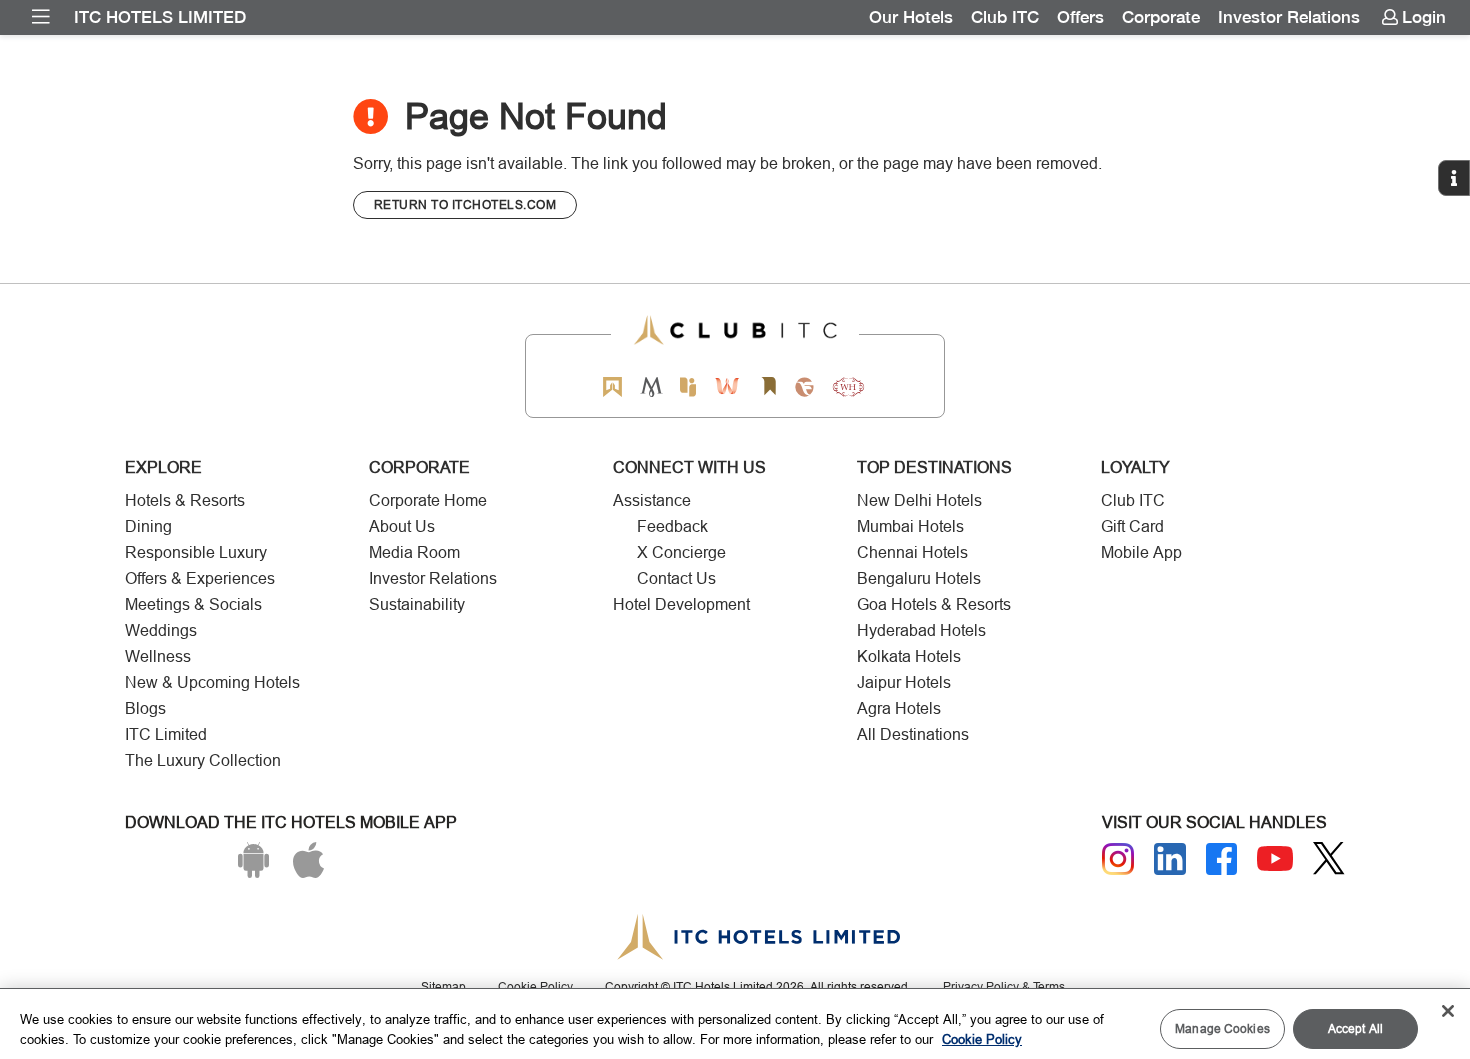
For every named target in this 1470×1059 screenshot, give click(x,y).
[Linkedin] (1170, 859)
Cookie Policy (982, 1038)
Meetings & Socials (193, 604)
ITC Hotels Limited (160, 17)
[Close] (1448, 1011)
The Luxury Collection (203, 760)
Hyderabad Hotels (921, 630)
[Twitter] (1329, 858)
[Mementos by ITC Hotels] (651, 386)
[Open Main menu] (41, 17)
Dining (148, 526)
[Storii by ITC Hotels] (768, 386)
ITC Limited (166, 734)
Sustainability (417, 604)
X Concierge (681, 552)
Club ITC (1005, 17)
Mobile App (1141, 552)
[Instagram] (1118, 859)
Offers (1080, 17)
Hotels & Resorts (185, 500)
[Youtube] (1275, 858)
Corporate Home (428, 500)
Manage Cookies (1222, 1028)
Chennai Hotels (912, 552)
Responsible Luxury (196, 552)
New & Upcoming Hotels (212, 682)
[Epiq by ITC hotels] (688, 386)
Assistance (652, 500)
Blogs (145, 708)
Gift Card (1132, 526)
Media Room (414, 552)
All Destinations (913, 734)
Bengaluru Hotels (919, 578)
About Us (402, 526)
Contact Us (676, 578)
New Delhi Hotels (919, 500)
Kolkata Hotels (909, 656)
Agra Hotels (899, 708)
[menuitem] (41, 17)
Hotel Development (681, 604)
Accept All (1355, 1028)
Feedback (672, 526)
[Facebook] (1222, 859)
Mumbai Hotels (910, 526)
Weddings (161, 630)
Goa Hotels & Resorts (934, 604)
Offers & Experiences (200, 578)
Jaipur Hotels (904, 682)
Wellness (158, 656)
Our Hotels (911, 17)
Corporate (1161, 17)
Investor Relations (1289, 17)
